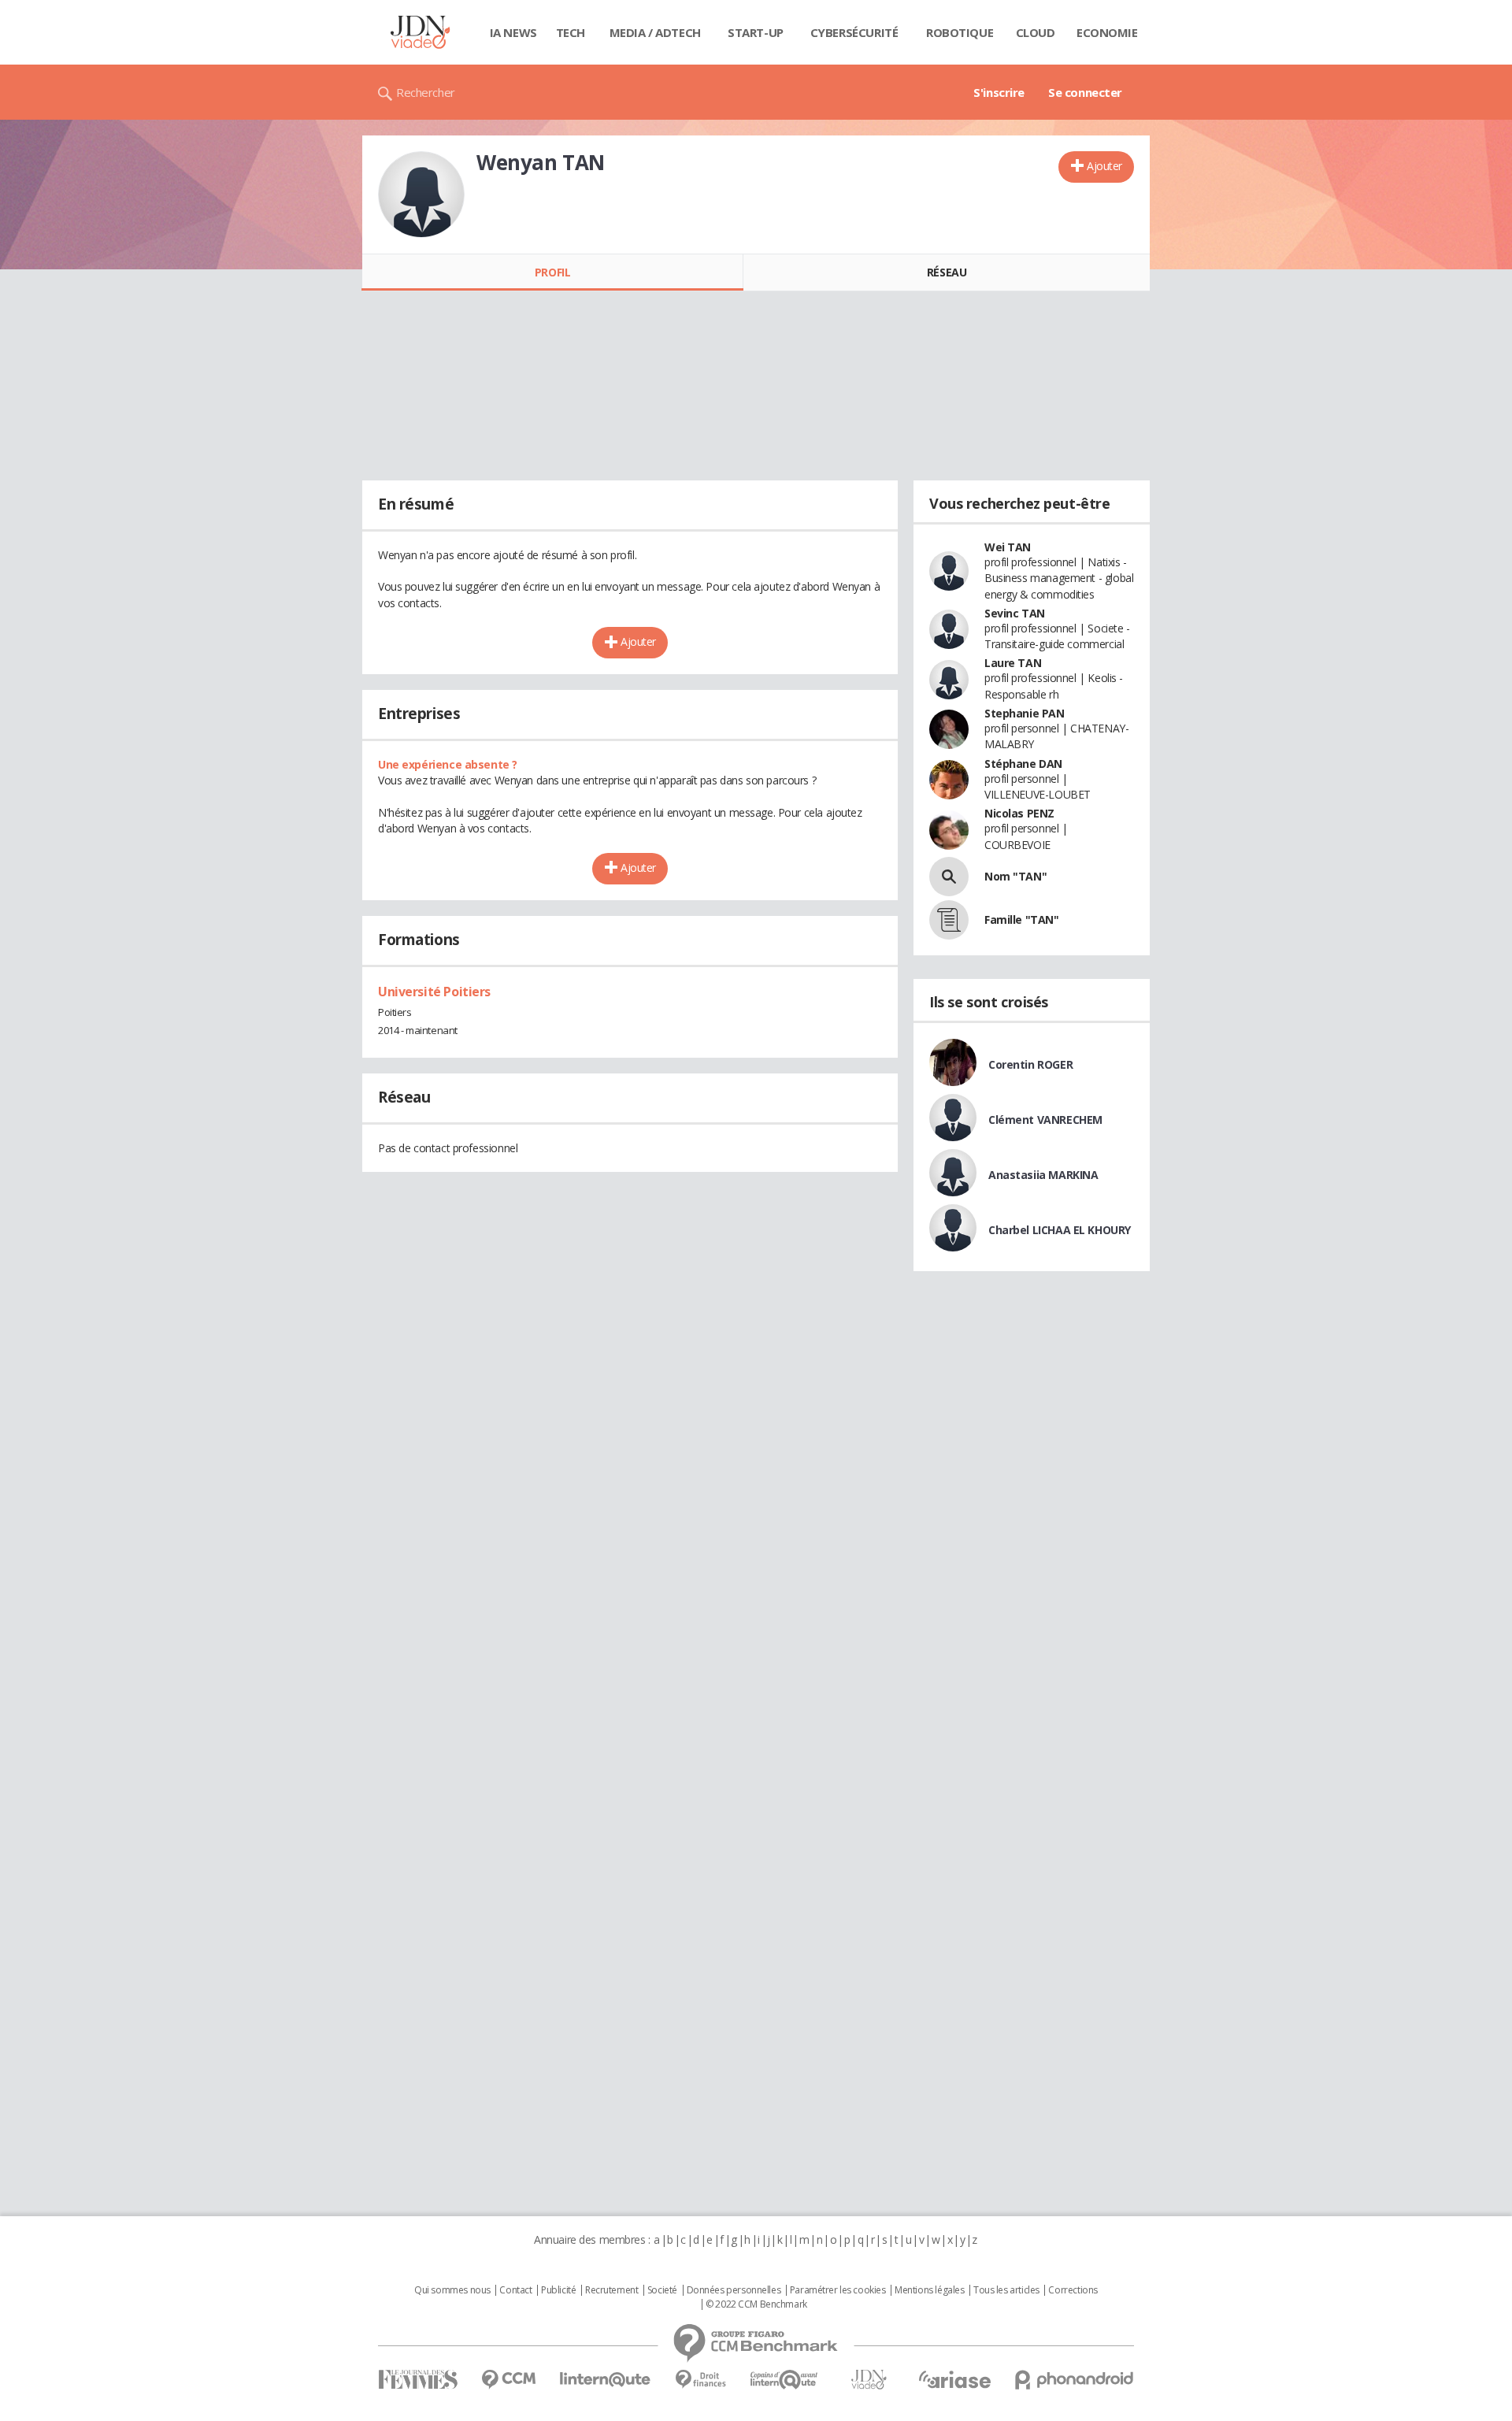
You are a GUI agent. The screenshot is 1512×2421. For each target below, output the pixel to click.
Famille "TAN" (1022, 919)
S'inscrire (999, 92)
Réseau (947, 272)
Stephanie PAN (1025, 713)
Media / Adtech (655, 32)
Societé (662, 2290)
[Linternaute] (606, 2380)
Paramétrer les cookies (838, 2290)
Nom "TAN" (1015, 876)
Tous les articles (1006, 2290)
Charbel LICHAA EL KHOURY (1060, 1230)
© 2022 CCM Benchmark (756, 2304)
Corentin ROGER (1030, 1064)
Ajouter (1104, 166)
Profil (552, 272)
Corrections (1073, 2290)
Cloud (1036, 32)
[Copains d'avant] (785, 2380)
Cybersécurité (854, 32)
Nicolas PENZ (1019, 813)
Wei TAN (1008, 547)
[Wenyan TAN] (421, 195)
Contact (515, 2290)
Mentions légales (929, 2290)
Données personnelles (734, 2290)
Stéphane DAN (1023, 764)
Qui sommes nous (452, 2290)
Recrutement (611, 2290)
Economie (1107, 32)
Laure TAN (1013, 663)
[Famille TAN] (949, 920)
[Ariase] (954, 2379)
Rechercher (426, 92)
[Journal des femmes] (418, 2380)
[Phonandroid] (1075, 2380)
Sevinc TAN (1015, 613)
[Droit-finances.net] (700, 2380)
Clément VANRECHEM (1045, 1120)
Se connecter (1085, 92)
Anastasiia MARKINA (1043, 1175)
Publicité (558, 2290)
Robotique (960, 32)
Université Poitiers (434, 992)
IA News (513, 32)
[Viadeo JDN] (869, 2380)
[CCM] (508, 2380)
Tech (571, 32)
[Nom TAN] (949, 877)
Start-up (756, 32)
